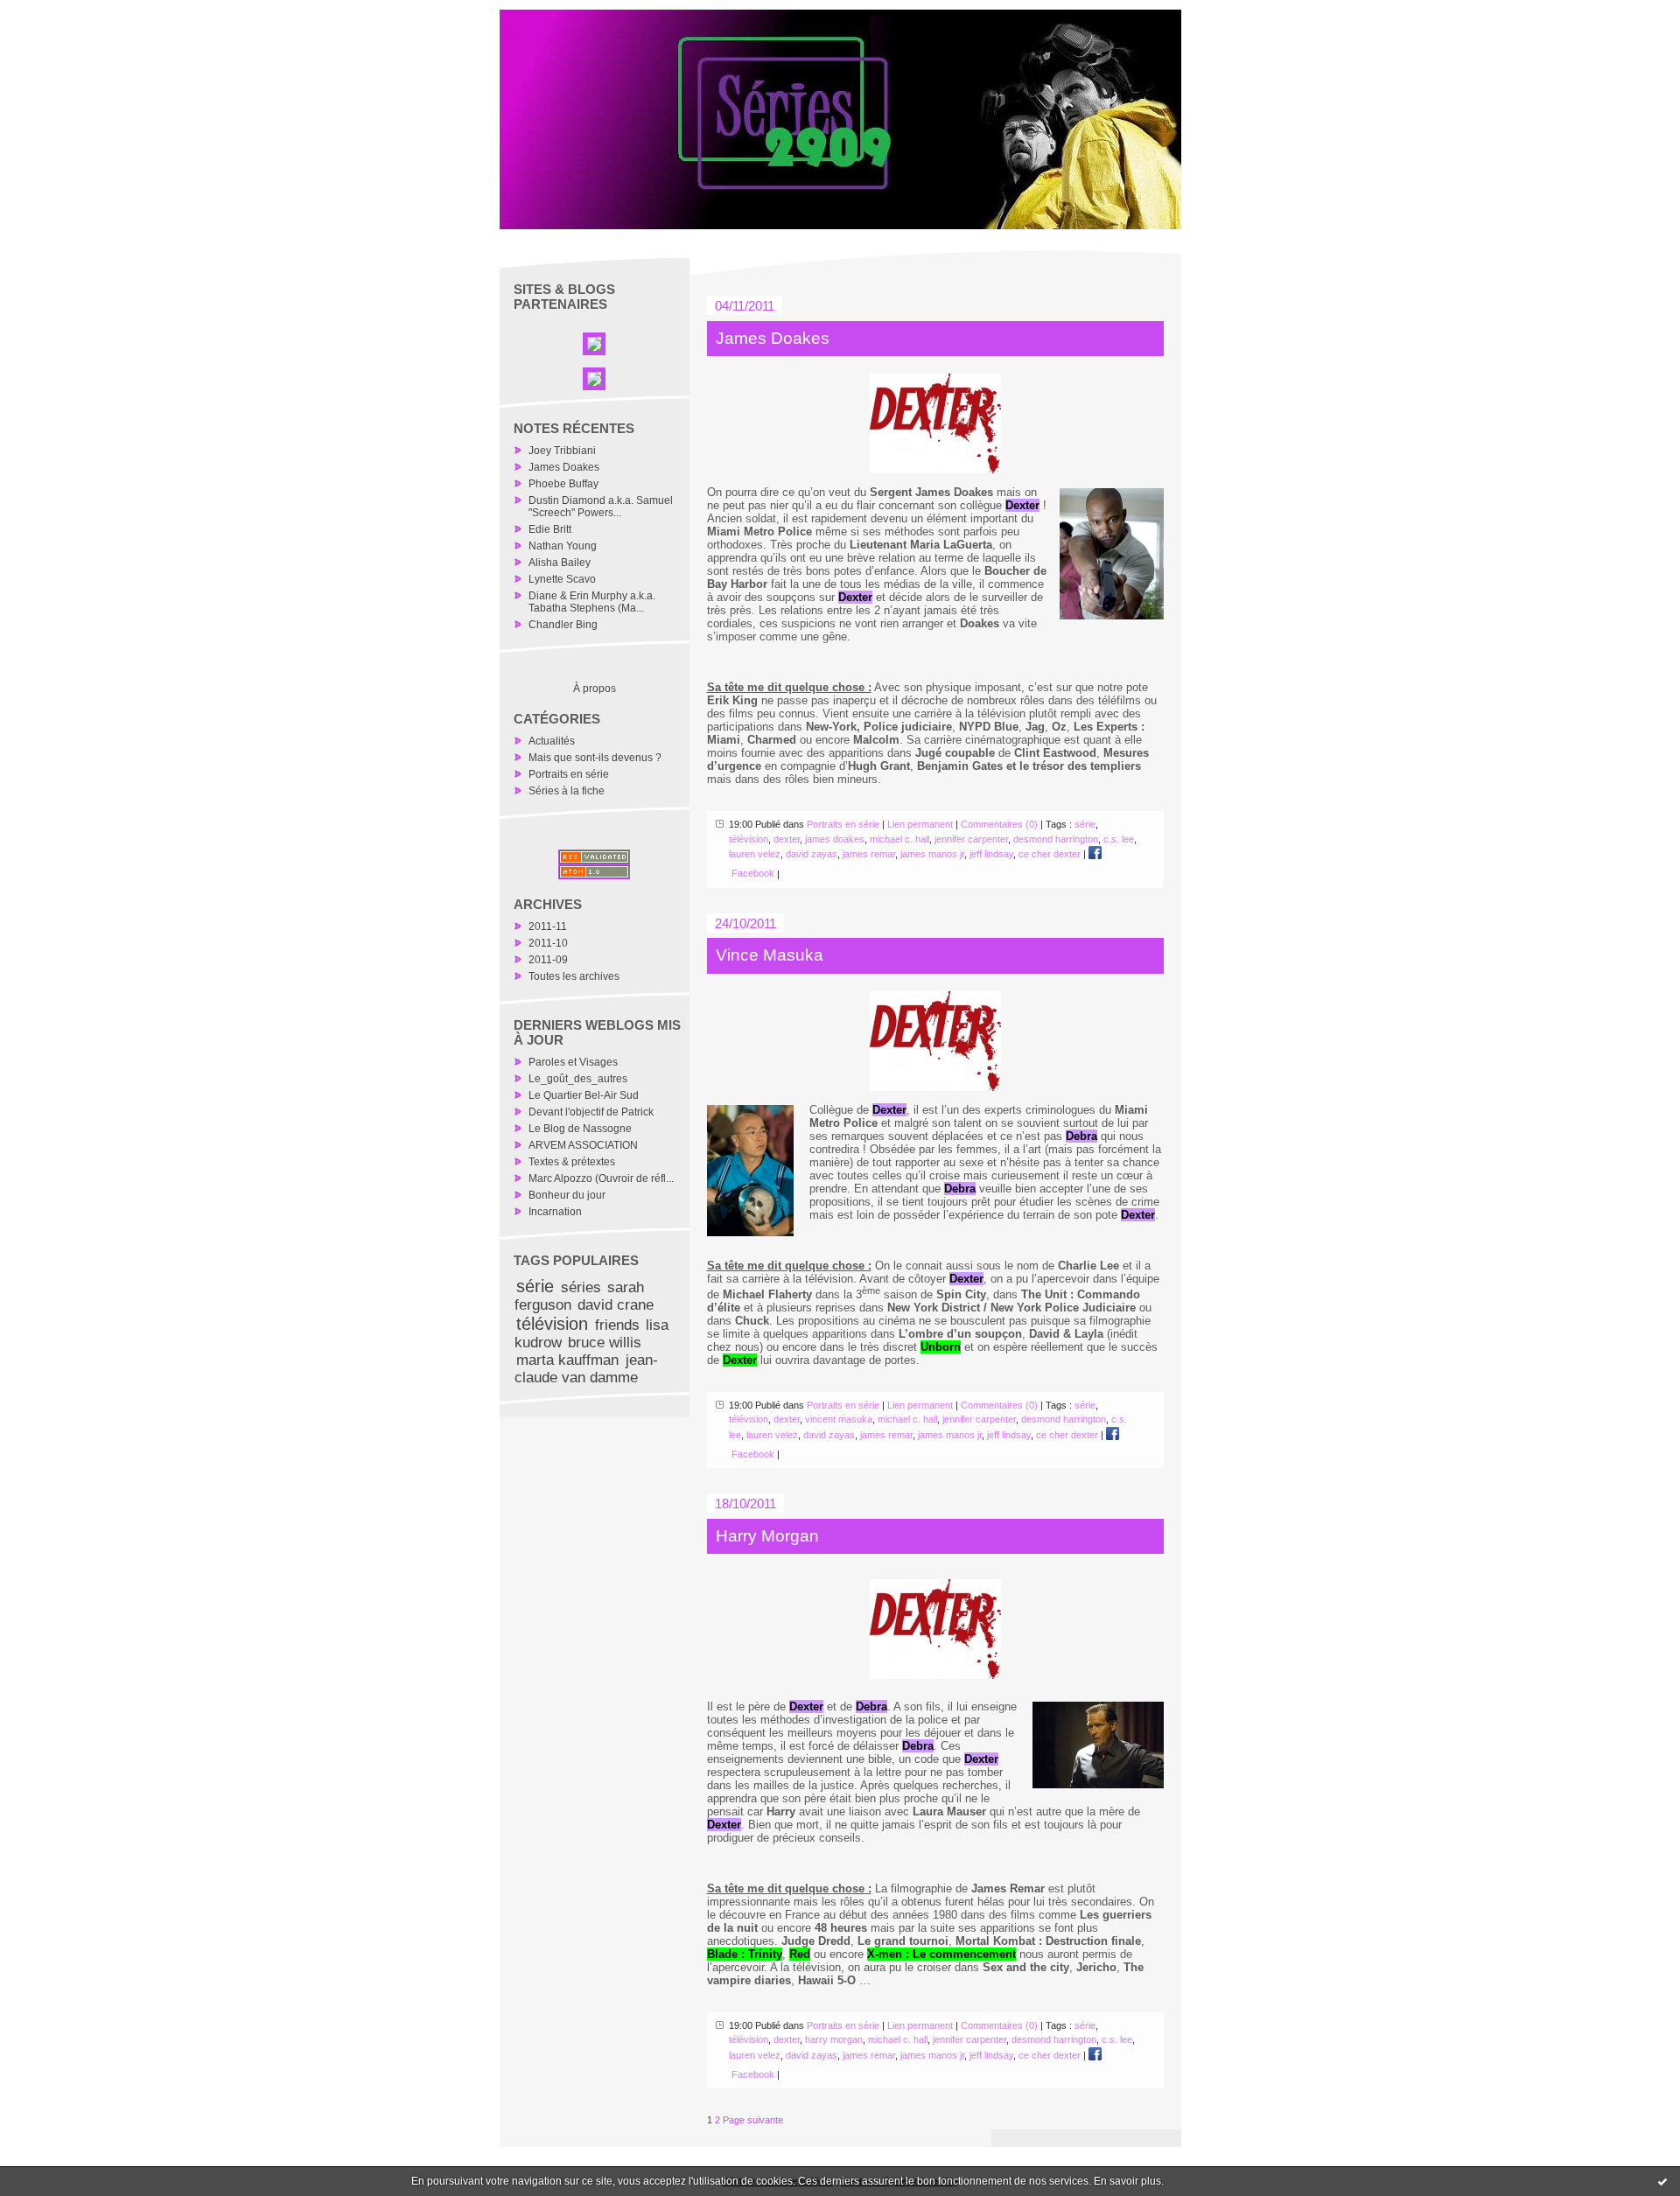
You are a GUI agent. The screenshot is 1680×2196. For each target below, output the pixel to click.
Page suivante (753, 2120)
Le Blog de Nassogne (580, 1129)
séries (581, 1287)
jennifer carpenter (971, 839)
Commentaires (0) (999, 824)
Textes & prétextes (572, 1162)
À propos (595, 689)
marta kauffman (567, 1360)
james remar (869, 854)
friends (617, 1325)
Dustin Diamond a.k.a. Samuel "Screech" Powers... (601, 507)
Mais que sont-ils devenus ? (595, 758)
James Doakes (564, 467)
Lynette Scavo (562, 579)
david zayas (812, 854)
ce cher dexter (1050, 854)
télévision (552, 1324)
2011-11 (548, 927)
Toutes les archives (574, 976)
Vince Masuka (770, 955)
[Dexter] (935, 423)
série (535, 1286)
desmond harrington (1056, 839)
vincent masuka (839, 1419)
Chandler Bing (563, 625)
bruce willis (605, 1343)
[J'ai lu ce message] (1662, 2181)
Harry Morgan (767, 1536)
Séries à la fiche (567, 791)
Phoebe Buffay (563, 484)
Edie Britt (550, 529)
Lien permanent (920, 824)
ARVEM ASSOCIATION (583, 1145)
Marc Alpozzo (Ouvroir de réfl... (601, 1178)
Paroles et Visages (573, 1062)
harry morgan (834, 2039)
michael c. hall (899, 839)
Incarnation (555, 1212)
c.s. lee (1119, 839)
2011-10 (548, 943)
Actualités (552, 741)
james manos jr (932, 854)
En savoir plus (1127, 2181)
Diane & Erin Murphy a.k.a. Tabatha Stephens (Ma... (592, 602)
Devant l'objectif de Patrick (591, 1112)
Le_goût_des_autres (578, 1079)
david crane (616, 1305)
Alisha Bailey (560, 563)
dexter (787, 839)
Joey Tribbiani (562, 451)
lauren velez (755, 854)
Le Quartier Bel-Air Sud (584, 1095)
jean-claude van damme (586, 1369)
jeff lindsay (991, 854)
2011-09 (548, 960)
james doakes (835, 839)
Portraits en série (569, 774)
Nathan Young (563, 546)
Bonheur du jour (567, 1195)
